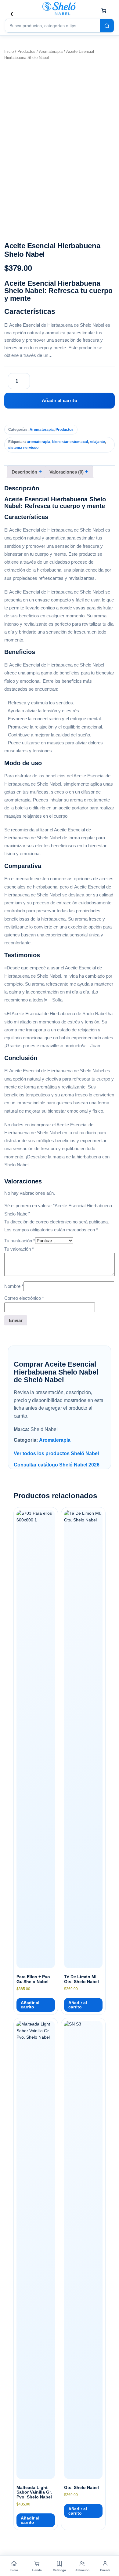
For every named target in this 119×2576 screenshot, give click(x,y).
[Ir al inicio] (60, 9)
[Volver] (12, 13)
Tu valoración (19, 1249)
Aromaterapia (51, 51)
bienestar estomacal (70, 442)
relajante (97, 442)
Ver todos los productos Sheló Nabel (56, 1453)
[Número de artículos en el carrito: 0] (104, 11)
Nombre (14, 1286)
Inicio (9, 51)
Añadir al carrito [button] (30, 2005)
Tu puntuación (20, 1241)
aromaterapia (39, 442)
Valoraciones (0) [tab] (67, 472)
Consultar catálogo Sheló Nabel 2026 (57, 1465)
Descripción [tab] (25, 472)
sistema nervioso (23, 448)
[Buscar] (107, 26)
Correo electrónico (24, 1298)
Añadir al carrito (60, 400)
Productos (26, 51)
